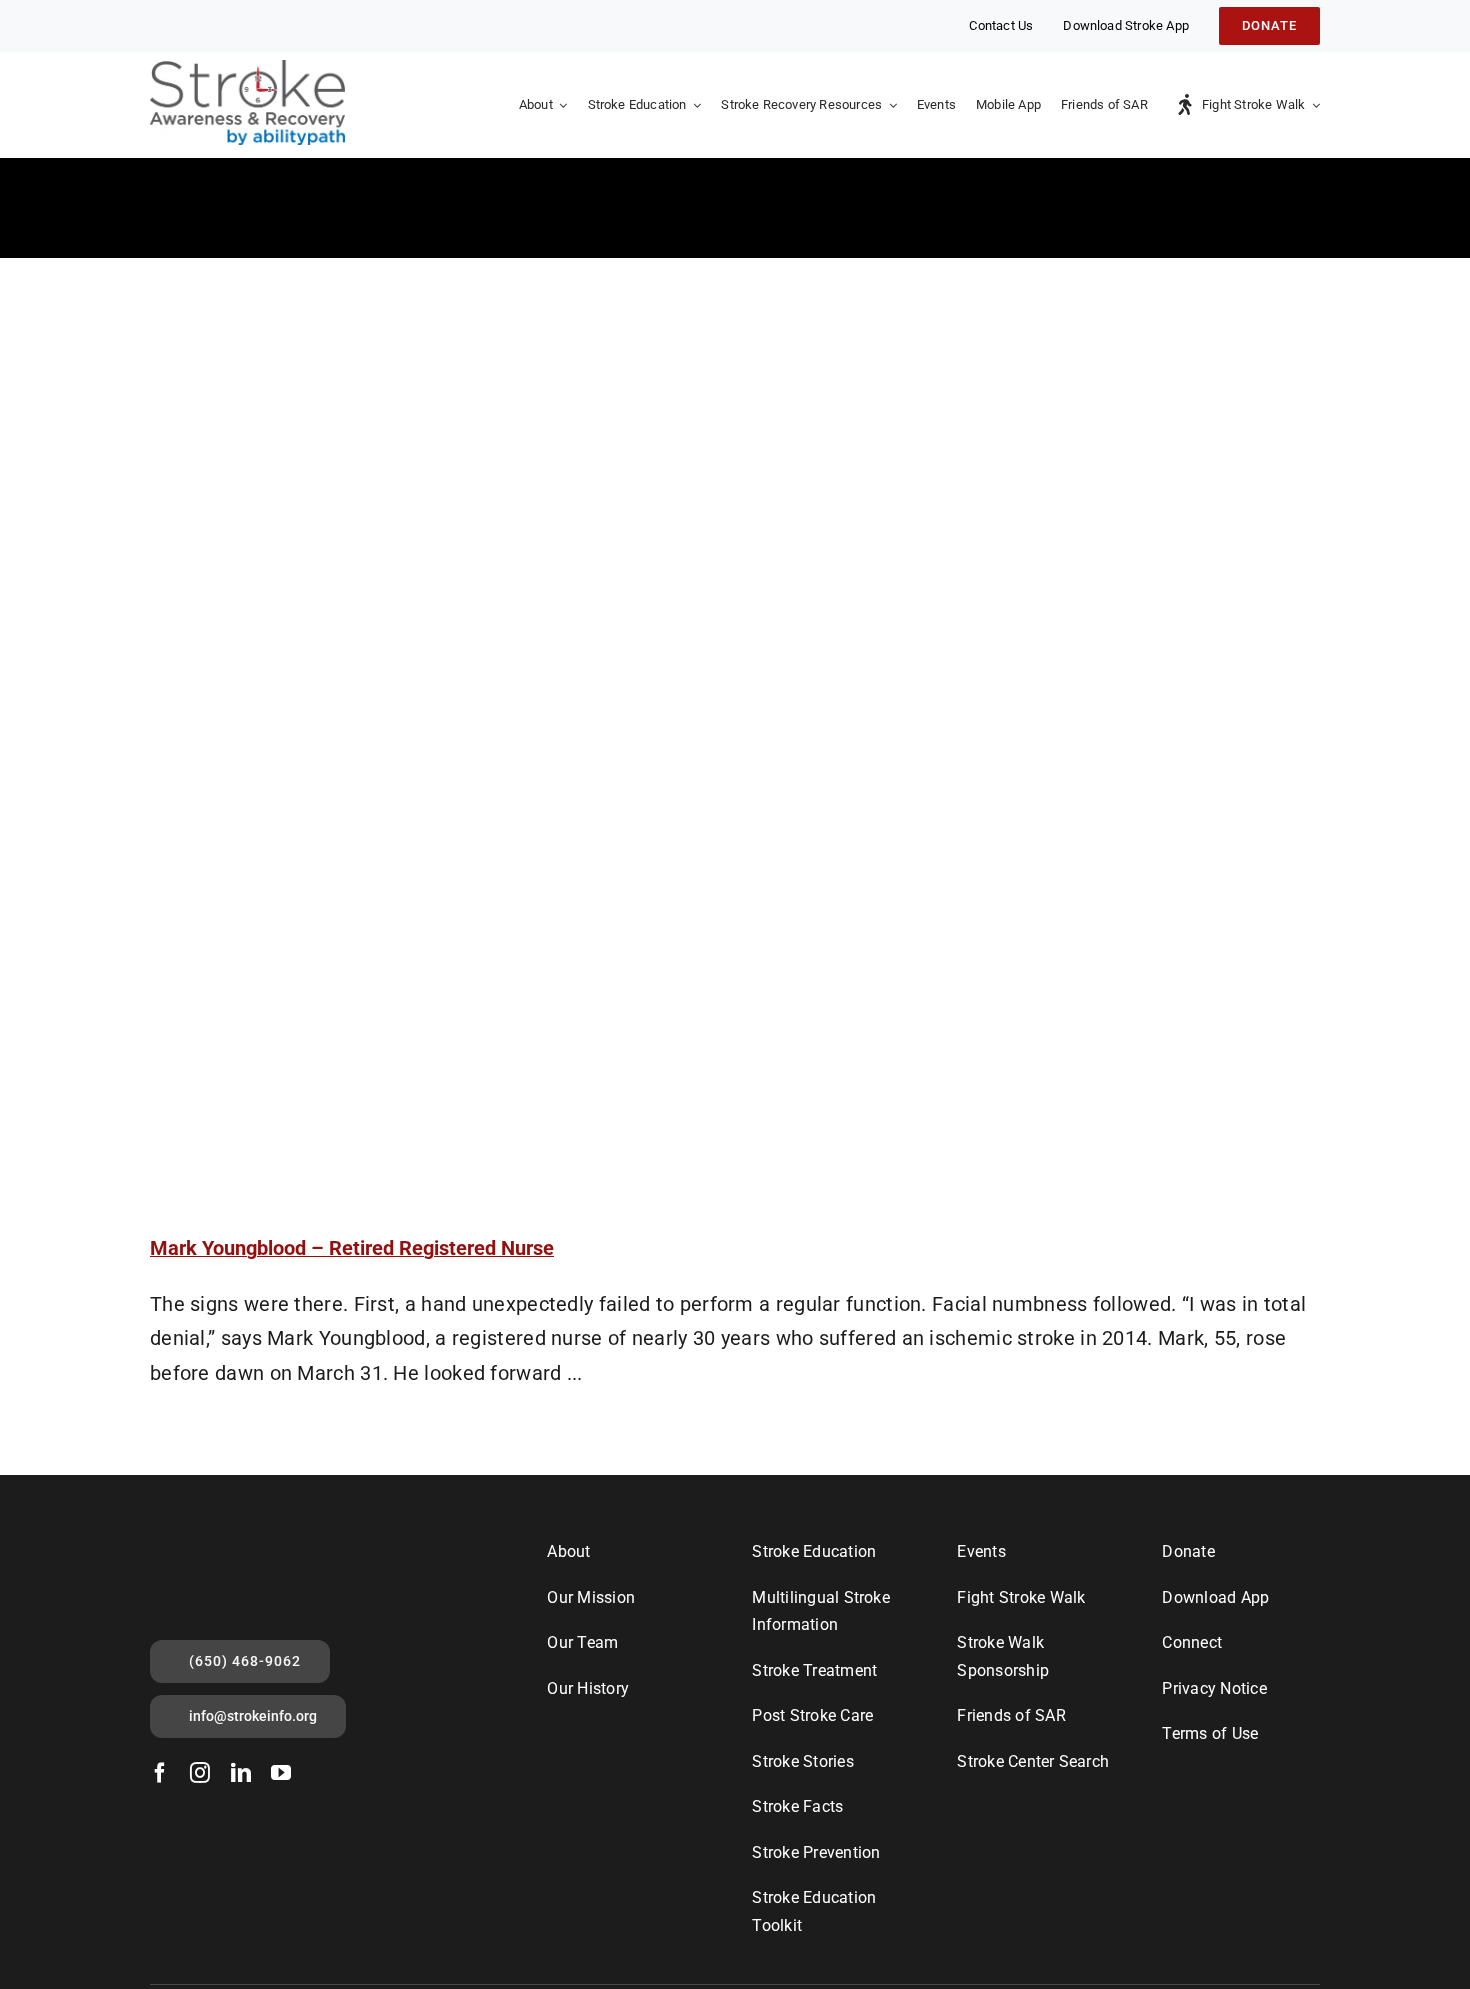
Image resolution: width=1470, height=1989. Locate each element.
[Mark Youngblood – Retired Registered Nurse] (735, 731)
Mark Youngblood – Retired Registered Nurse (352, 1248)
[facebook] (160, 1773)
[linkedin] (241, 1773)
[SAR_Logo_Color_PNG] (247, 70)
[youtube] (281, 1773)
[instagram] (200, 1773)
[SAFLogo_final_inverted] (222, 1545)
